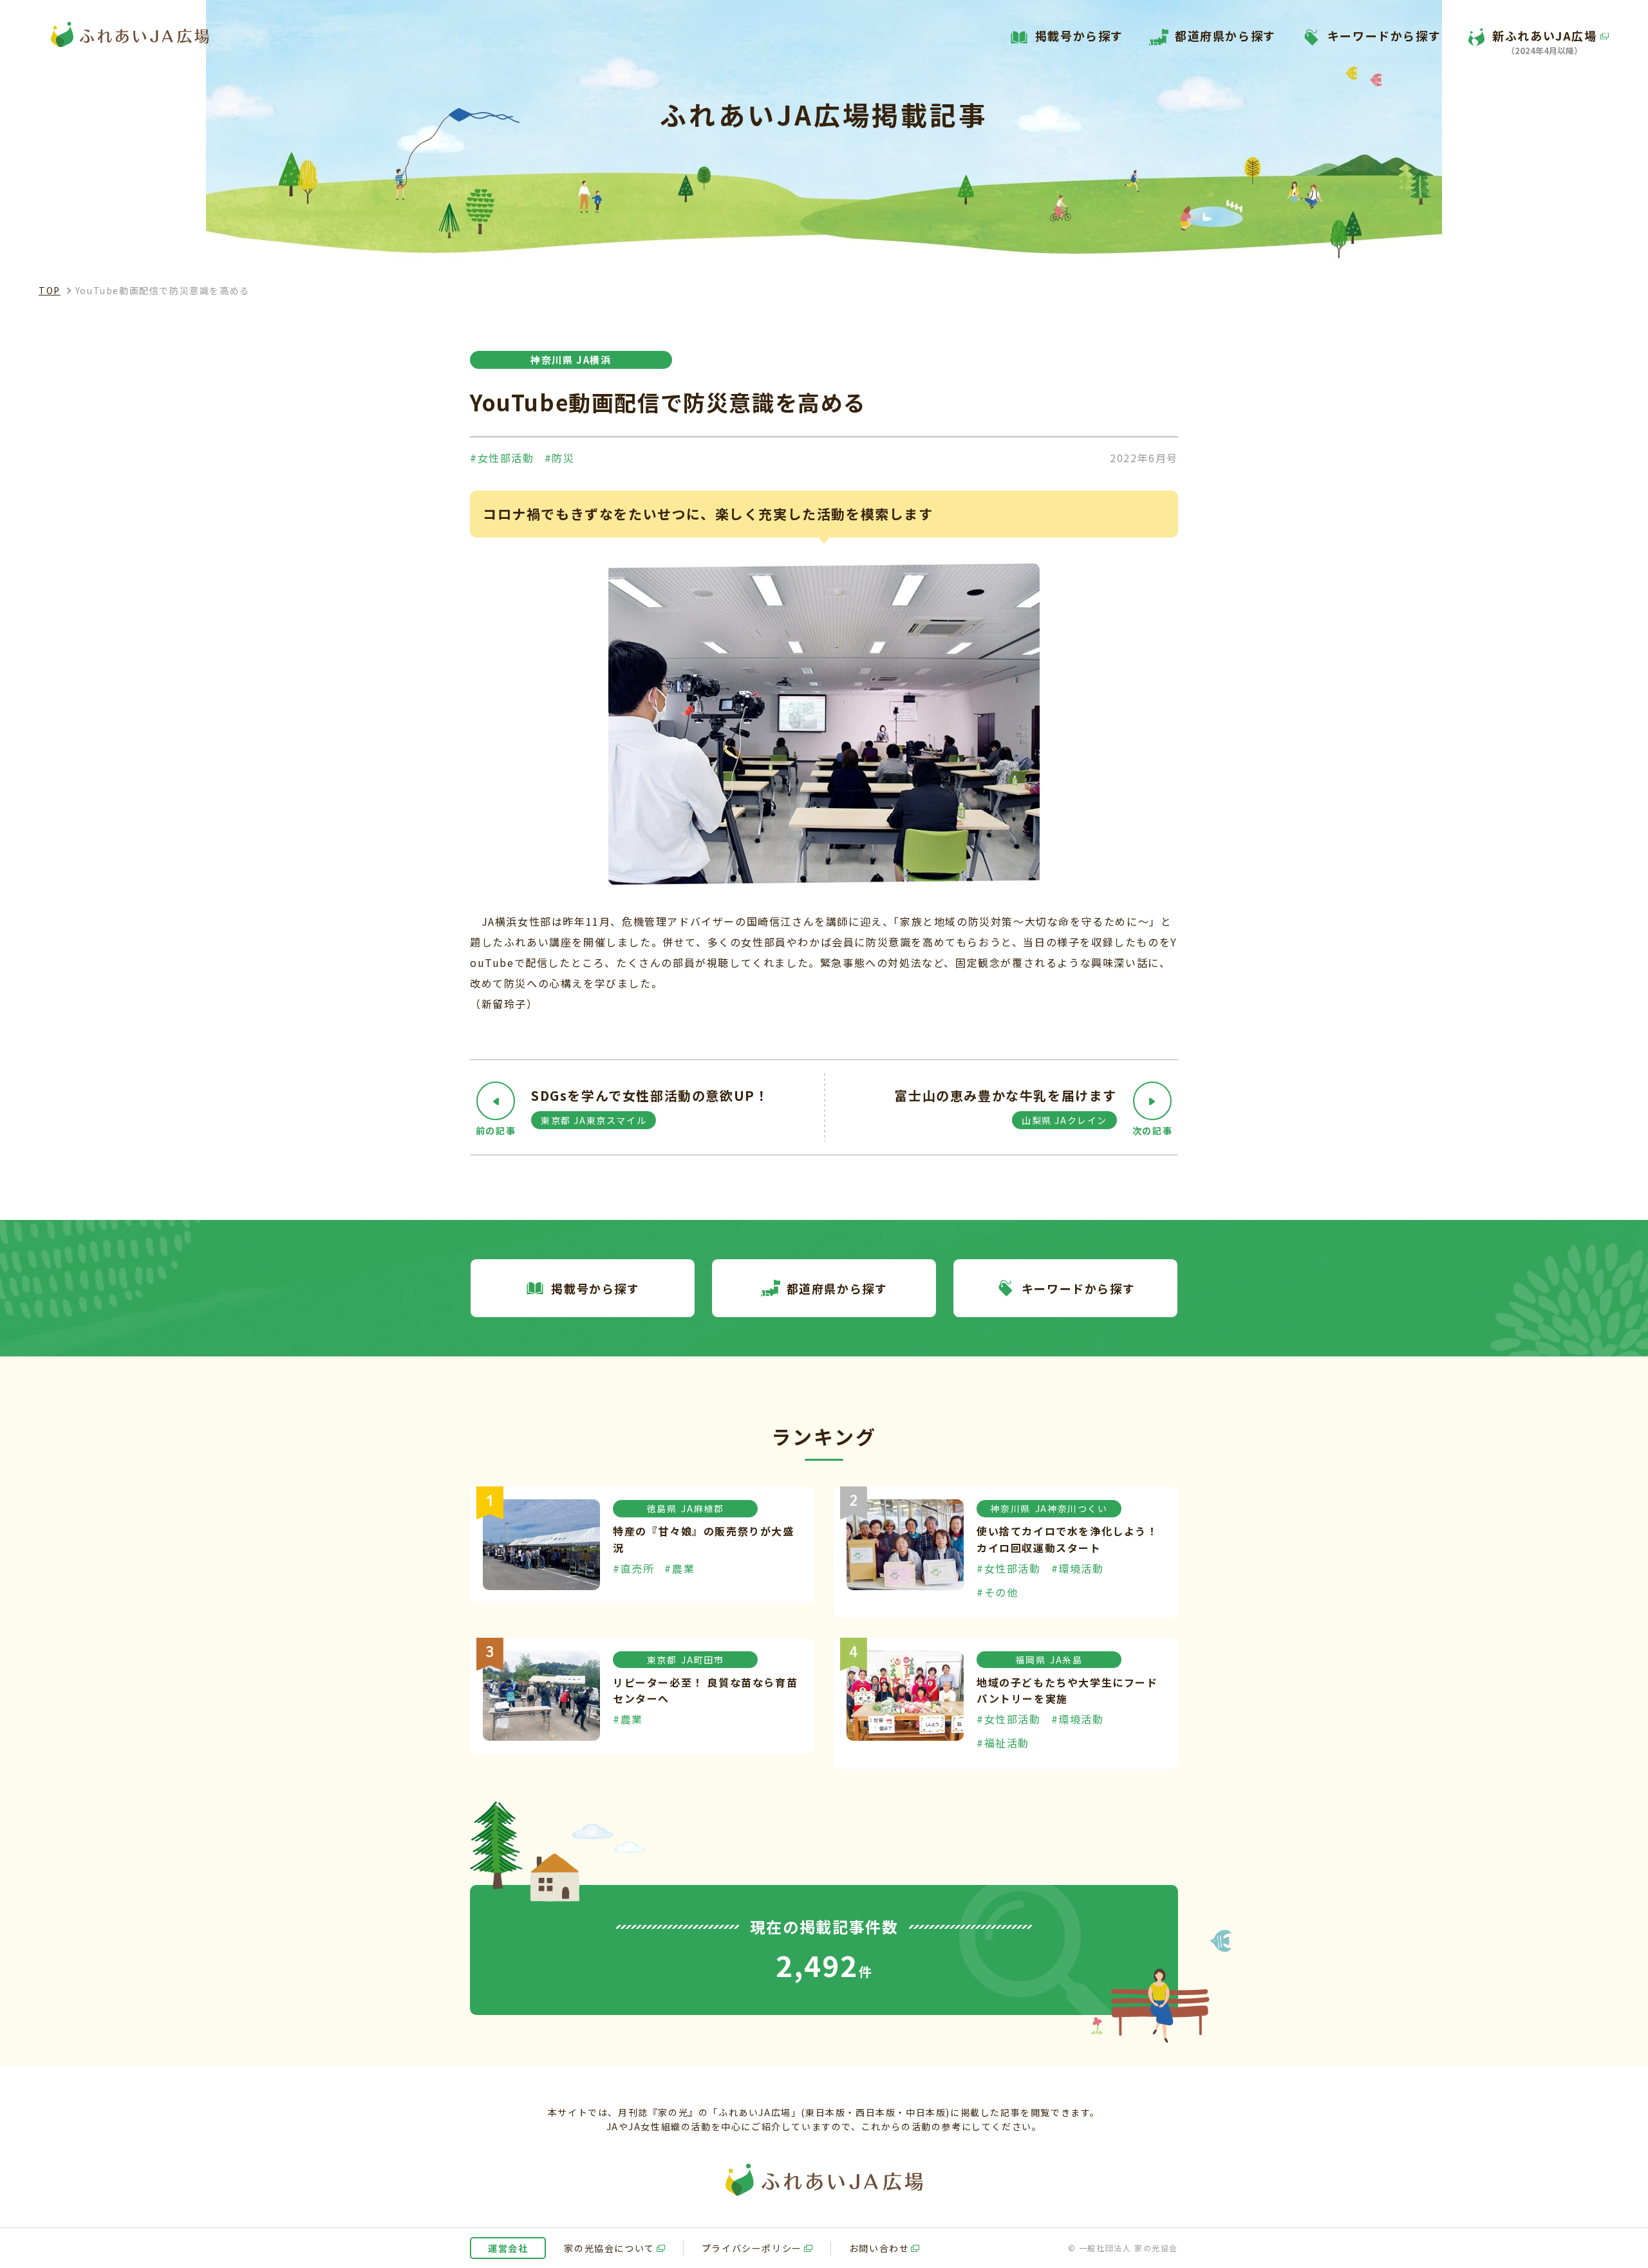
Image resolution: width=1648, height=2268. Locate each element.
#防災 (560, 458)
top (50, 290)
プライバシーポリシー (752, 2248)
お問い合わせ (879, 2248)
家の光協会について (609, 2248)
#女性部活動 (502, 458)
